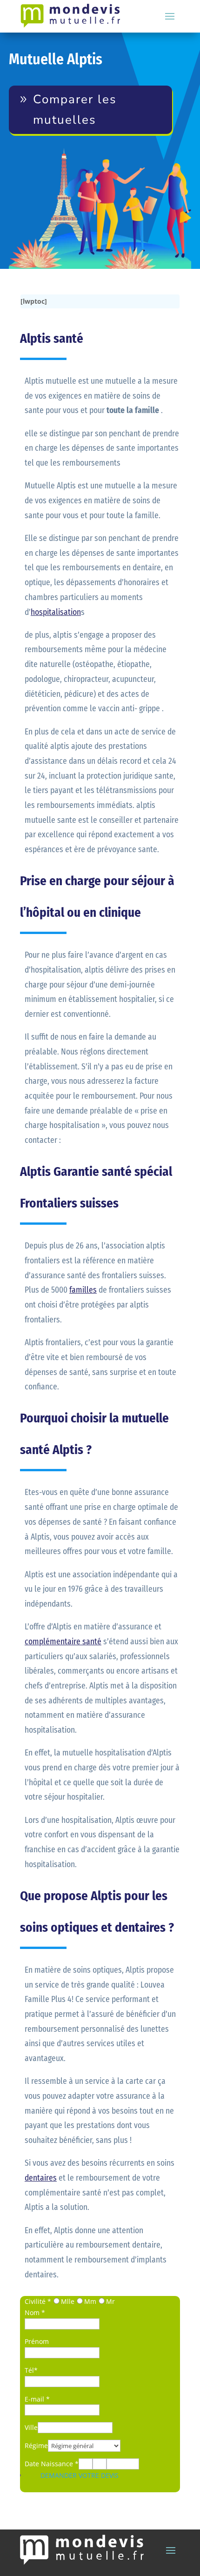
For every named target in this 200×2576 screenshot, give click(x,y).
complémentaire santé (63, 1642)
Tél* (31, 2370)
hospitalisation (56, 612)
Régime (36, 2446)
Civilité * (38, 2301)
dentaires (41, 2178)
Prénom (37, 2341)
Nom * (35, 2312)
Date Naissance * (52, 2464)
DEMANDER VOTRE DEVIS (80, 2475)
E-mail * (37, 2399)
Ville (31, 2427)
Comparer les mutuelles (75, 110)
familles (83, 1290)
